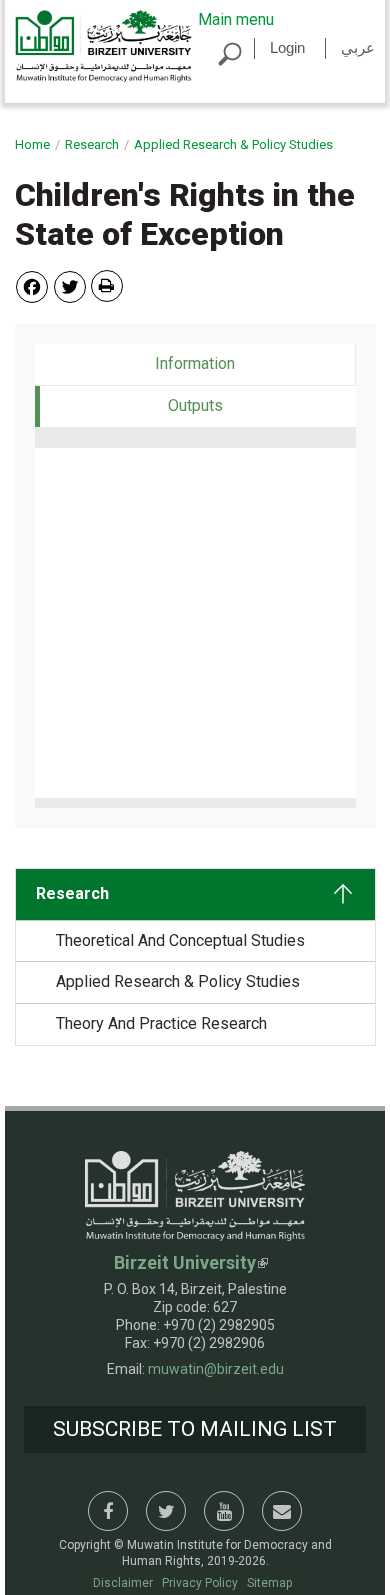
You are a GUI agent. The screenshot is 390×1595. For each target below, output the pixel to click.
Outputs (237, 405)
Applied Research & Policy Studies (233, 144)
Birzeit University (185, 1262)
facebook (108, 1511)
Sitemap (269, 1583)
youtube (224, 1511)
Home (32, 144)
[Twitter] (70, 285)
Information (195, 363)
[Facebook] (32, 285)
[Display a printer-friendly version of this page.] (107, 286)
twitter (166, 1511)
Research (92, 144)
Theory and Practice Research (161, 1023)
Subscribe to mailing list (195, 1429)
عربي (358, 47)
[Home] (103, 45)
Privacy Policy (200, 1583)
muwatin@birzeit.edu (216, 1369)
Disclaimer (123, 1583)
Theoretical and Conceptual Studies (180, 940)
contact (282, 1511)
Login (287, 47)
